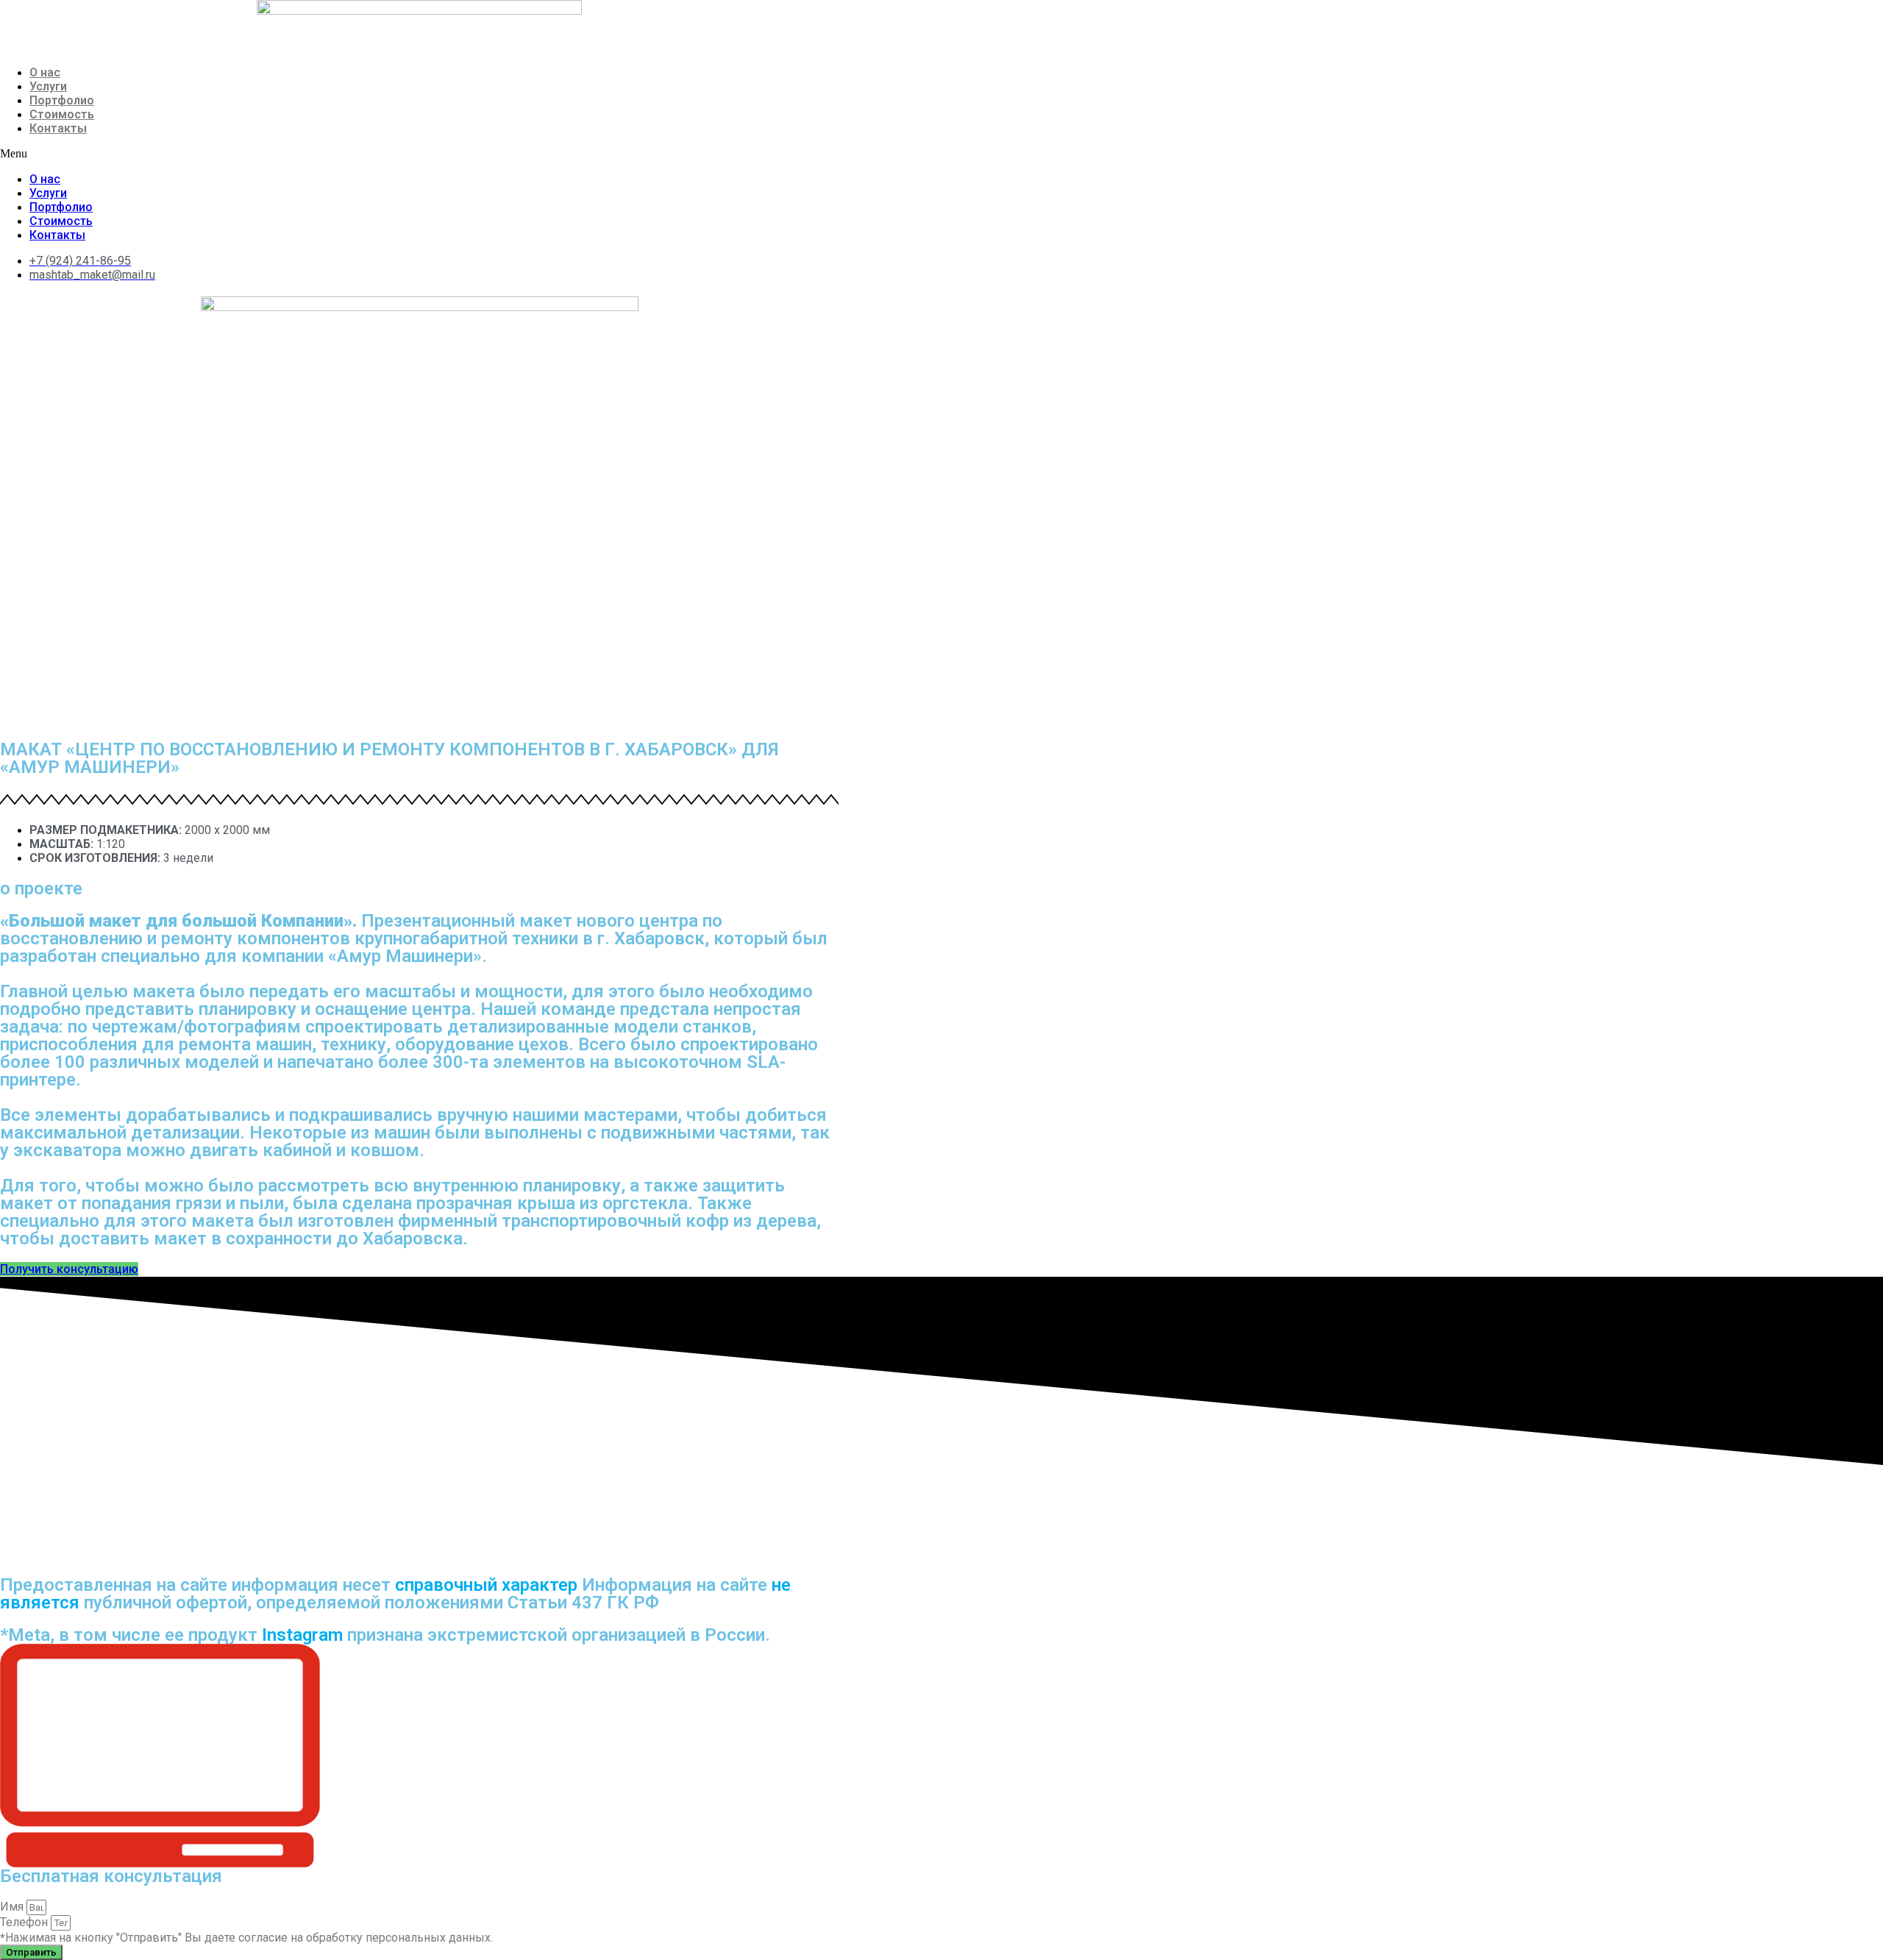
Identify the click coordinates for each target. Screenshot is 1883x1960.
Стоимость (62, 114)
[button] (419, 154)
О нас (45, 72)
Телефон (25, 1922)
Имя (13, 1907)
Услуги (48, 86)
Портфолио (62, 100)
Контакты (58, 128)
